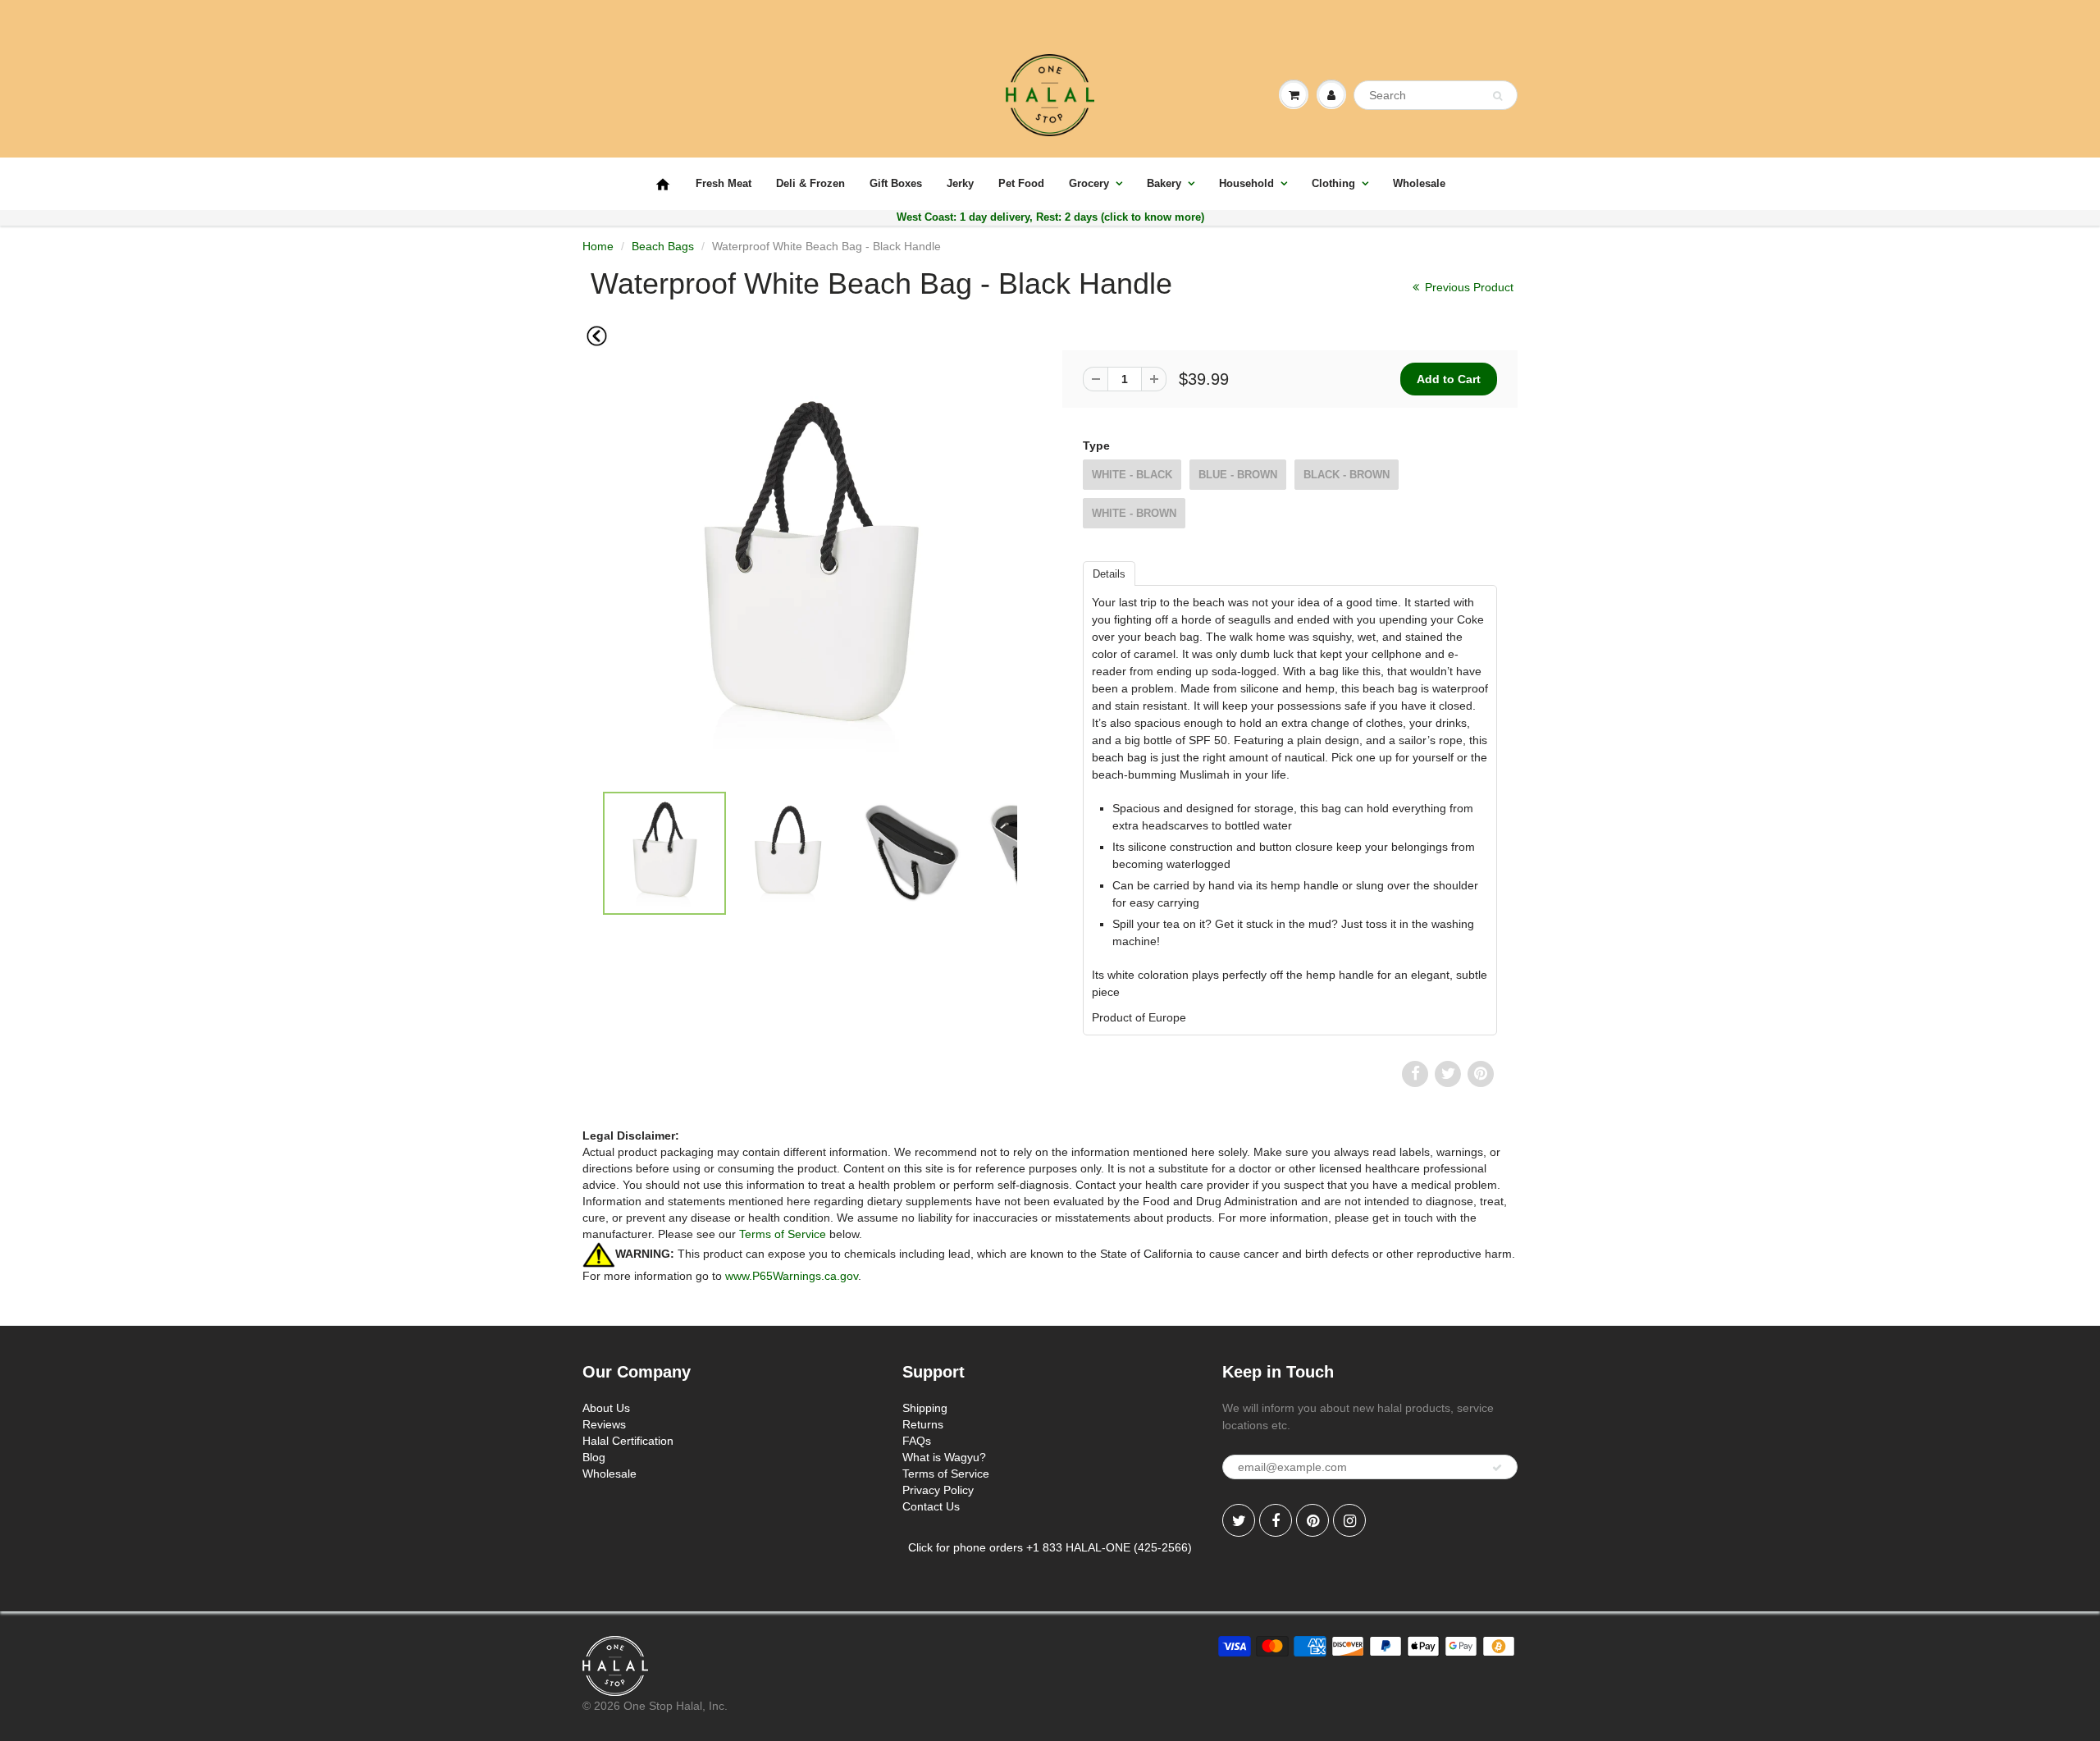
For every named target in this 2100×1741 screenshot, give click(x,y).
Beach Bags (663, 246)
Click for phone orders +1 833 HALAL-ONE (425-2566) (1050, 1547)
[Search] (1497, 96)
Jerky (960, 183)
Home (598, 246)
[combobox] (1436, 95)
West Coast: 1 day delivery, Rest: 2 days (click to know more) (1050, 217)
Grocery (1089, 183)
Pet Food (1021, 183)
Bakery (1164, 183)
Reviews (604, 1424)
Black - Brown (1347, 475)
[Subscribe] (1497, 1468)
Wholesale (1419, 183)
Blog (594, 1457)
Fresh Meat (724, 183)
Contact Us (931, 1506)
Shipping (925, 1408)
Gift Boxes (896, 183)
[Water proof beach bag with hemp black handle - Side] (810, 574)
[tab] (1109, 573)
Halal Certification (628, 1441)
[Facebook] (1276, 1520)
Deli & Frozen (810, 183)
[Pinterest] (1312, 1520)
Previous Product (1468, 287)
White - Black (1132, 475)
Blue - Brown (1238, 475)
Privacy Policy (938, 1490)
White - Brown (1134, 513)
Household (1246, 183)
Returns (923, 1424)
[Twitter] (1239, 1520)
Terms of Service (783, 1234)
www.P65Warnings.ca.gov (792, 1276)
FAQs (917, 1441)
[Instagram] (1349, 1520)
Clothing (1333, 183)
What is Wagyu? (944, 1457)
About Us (606, 1408)
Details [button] (1109, 574)
